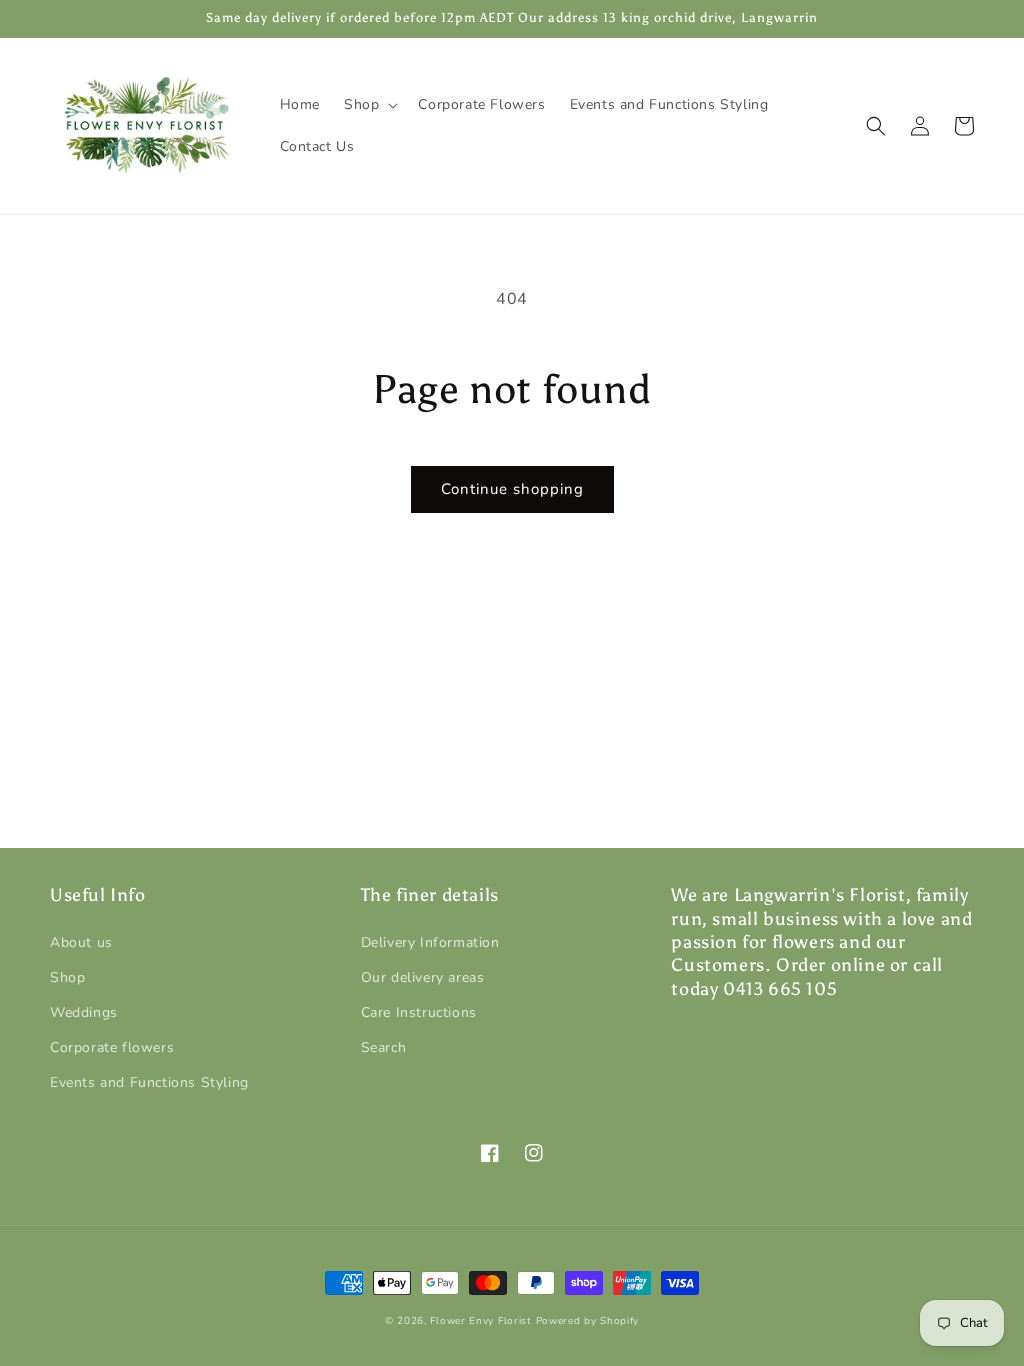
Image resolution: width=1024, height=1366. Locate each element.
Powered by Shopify (588, 1321)
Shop (67, 977)
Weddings (84, 1012)
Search (384, 1047)
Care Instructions (419, 1012)
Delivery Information (430, 942)
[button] (369, 105)
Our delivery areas (423, 977)
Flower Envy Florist (480, 1321)
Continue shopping (512, 489)
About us (81, 942)
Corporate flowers (112, 1047)
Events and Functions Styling (149, 1082)
